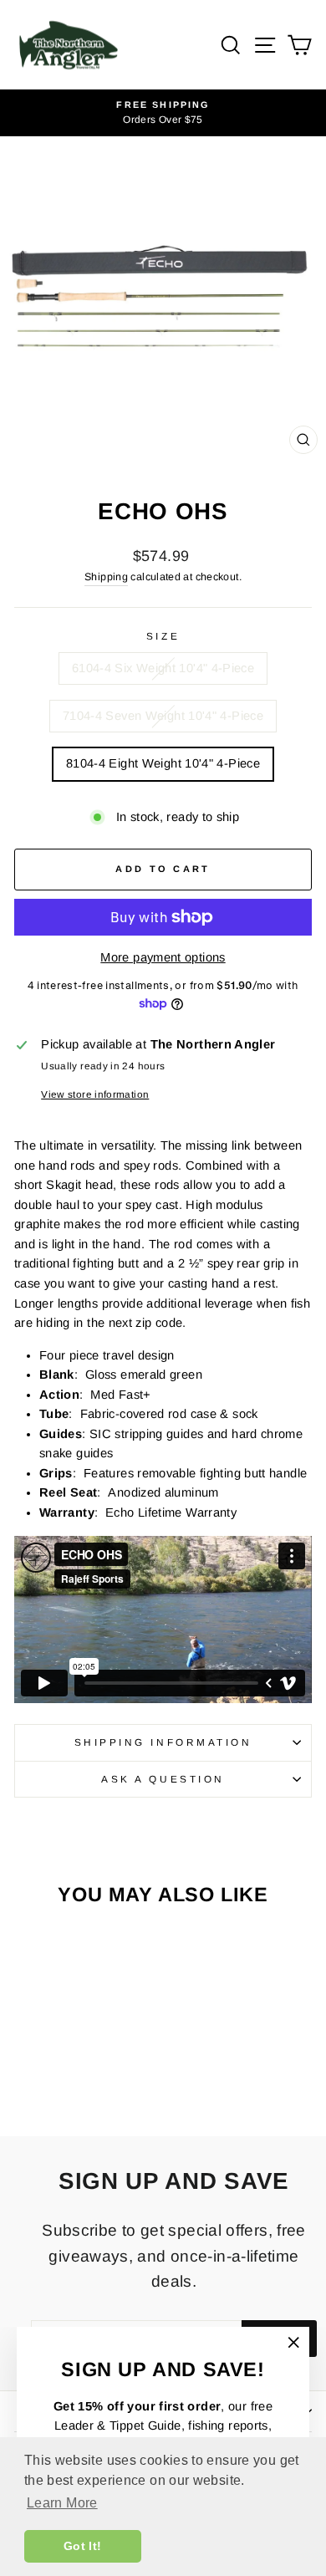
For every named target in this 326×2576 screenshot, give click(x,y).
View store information (95, 1094)
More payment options (163, 957)
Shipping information (163, 1742)
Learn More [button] (62, 2503)
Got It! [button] (83, 2546)
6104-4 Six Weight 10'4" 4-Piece (163, 668)
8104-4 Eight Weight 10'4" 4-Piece (163, 763)
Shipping (106, 577)
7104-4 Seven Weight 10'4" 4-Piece (163, 716)
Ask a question (163, 1779)
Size (163, 636)
